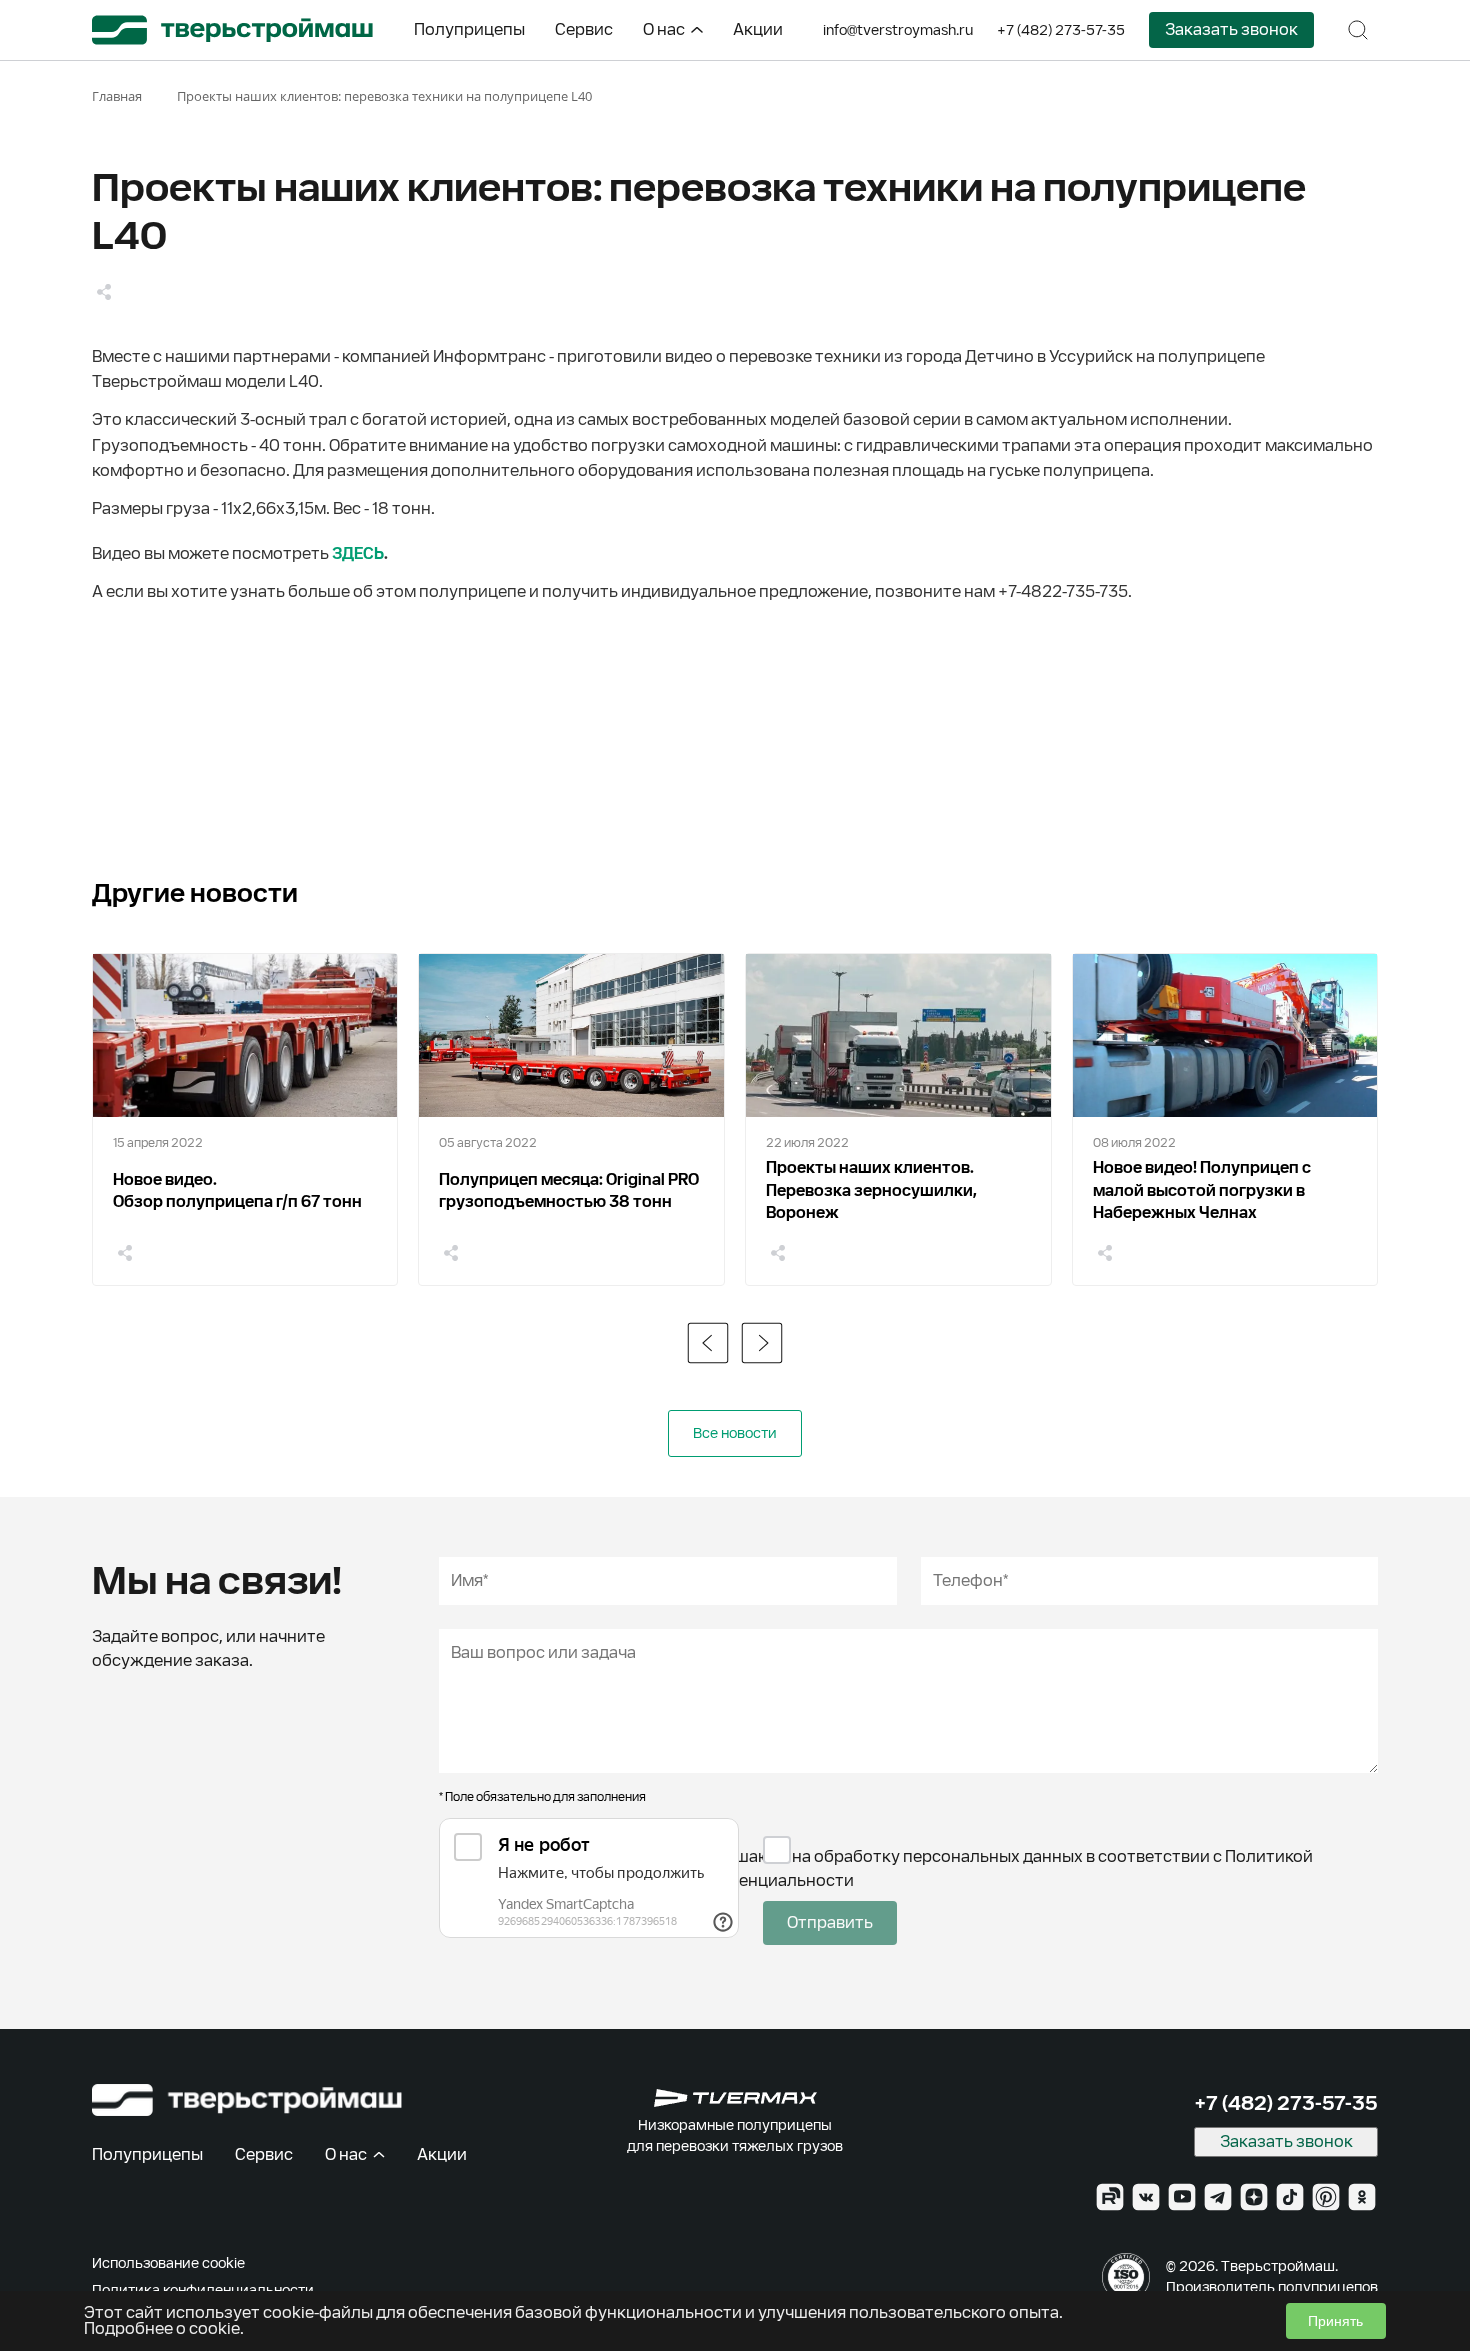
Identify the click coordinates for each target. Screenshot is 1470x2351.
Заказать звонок (1231, 29)
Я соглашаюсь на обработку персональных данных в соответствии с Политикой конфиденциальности (995, 1868)
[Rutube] (1110, 2197)
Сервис (584, 29)
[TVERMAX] (735, 2098)
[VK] (1146, 2197)
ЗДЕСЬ (358, 553)
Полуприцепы (469, 29)
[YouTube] (1182, 2197)
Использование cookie (168, 2263)
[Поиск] (1358, 30)
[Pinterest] (1326, 2197)
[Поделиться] (104, 292)
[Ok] (1362, 2197)
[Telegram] (1218, 2197)
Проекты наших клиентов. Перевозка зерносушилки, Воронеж (871, 1190)
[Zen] (1254, 2197)
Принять (1335, 2321)
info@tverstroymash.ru (898, 30)
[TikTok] (1290, 2197)
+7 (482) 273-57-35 (1061, 30)
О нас (664, 29)
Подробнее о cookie (162, 2328)
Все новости (735, 1433)
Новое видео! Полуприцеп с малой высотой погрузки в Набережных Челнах (1202, 1190)
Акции (758, 29)
